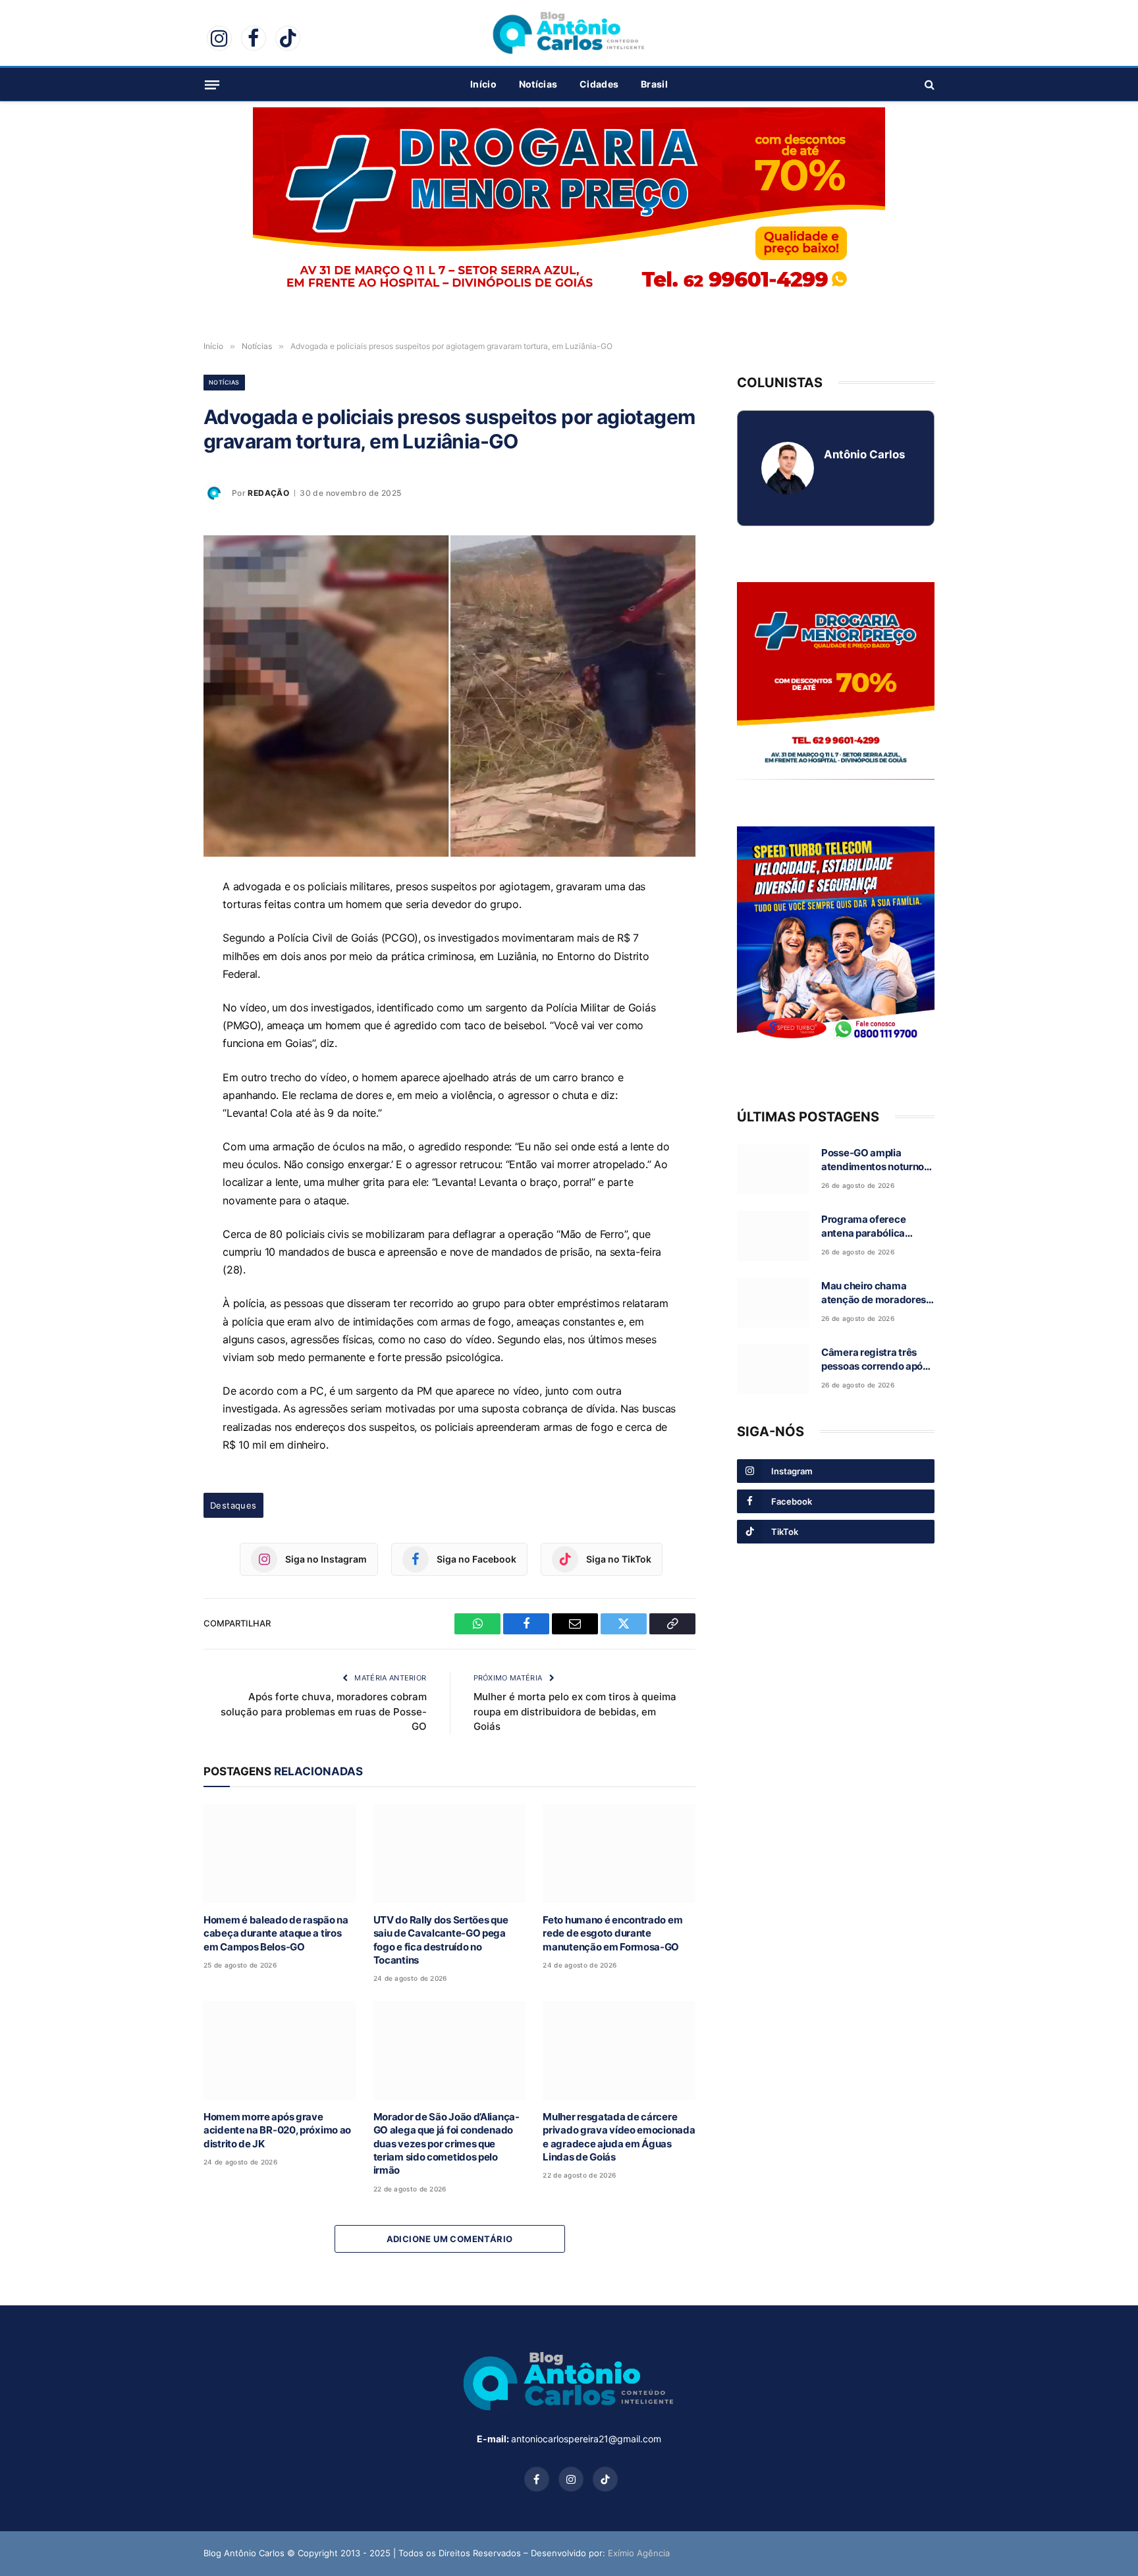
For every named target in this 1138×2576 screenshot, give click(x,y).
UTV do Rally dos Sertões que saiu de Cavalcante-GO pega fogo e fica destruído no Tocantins (441, 1940)
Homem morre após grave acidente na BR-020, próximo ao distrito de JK (277, 2130)
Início (483, 84)
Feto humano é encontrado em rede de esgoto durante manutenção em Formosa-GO (612, 1933)
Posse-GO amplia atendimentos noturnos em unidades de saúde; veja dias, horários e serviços (875, 1160)
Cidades (599, 84)
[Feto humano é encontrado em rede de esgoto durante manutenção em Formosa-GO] (619, 1853)
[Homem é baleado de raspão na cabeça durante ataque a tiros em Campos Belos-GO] (280, 1853)
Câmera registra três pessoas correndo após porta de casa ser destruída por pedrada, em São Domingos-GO (875, 1360)
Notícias (538, 84)
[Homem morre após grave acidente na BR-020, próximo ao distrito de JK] (280, 2050)
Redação (268, 493)
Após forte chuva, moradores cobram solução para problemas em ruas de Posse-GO (324, 1711)
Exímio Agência (639, 2553)
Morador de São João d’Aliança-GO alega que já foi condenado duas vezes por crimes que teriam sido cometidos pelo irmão (447, 2144)
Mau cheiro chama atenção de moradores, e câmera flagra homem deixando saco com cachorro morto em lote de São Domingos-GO (876, 1293)
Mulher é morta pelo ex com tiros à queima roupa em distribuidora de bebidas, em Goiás (575, 1711)
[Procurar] (928, 85)
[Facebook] (157, 952)
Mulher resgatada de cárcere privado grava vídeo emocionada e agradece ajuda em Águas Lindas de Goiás (619, 2137)
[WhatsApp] (157, 921)
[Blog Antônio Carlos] (569, 33)
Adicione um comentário (450, 2239)
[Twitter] (157, 1012)
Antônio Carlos (864, 454)
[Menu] (212, 84)
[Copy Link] (157, 1042)
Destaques (233, 1505)
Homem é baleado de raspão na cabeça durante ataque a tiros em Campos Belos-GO (276, 1933)
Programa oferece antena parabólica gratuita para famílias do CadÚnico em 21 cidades (878, 1227)
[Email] (157, 982)
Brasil (654, 84)
